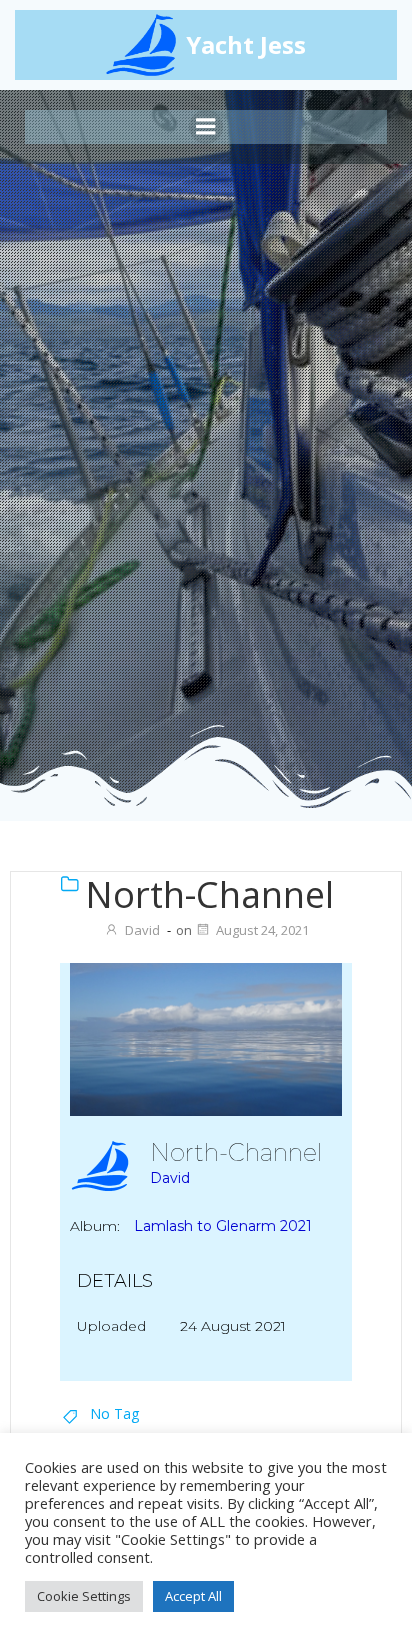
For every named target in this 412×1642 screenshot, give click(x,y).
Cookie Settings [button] (84, 1596)
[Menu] (206, 127)
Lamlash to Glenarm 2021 (223, 1226)
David (142, 930)
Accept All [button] (193, 1596)
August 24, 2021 (262, 930)
